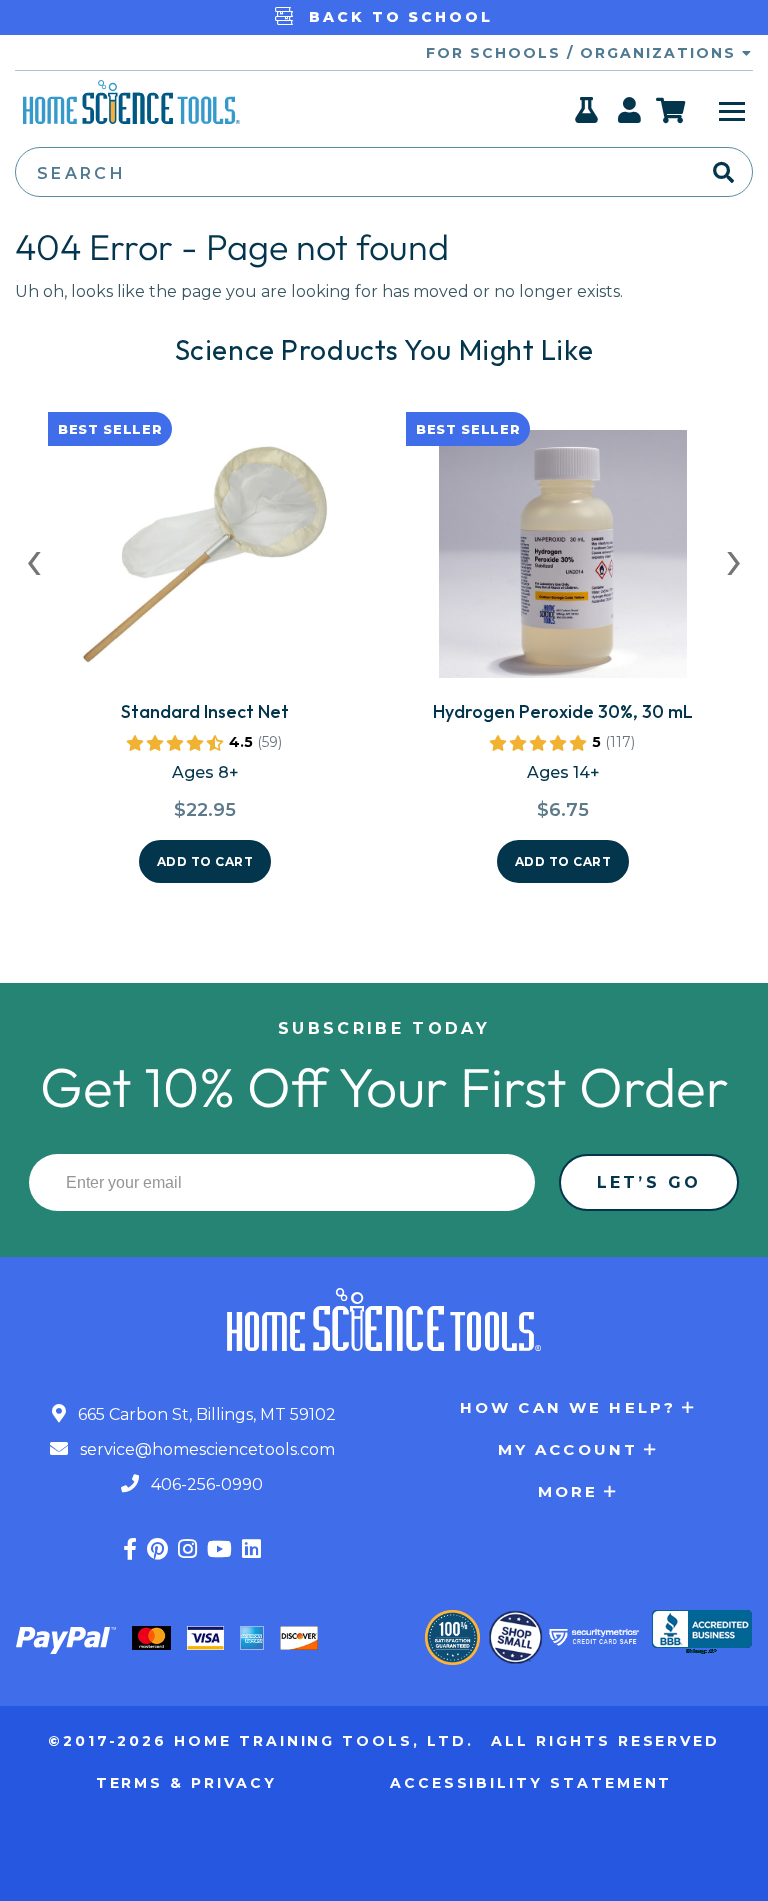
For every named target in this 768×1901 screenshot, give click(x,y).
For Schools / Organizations (584, 53)
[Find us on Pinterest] (157, 1549)
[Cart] (671, 110)
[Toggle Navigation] (732, 110)
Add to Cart (205, 861)
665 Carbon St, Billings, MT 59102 (205, 1414)
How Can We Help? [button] (568, 1407)
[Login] (630, 116)
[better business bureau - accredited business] (702, 1634)
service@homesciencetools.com (205, 1449)
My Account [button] (568, 1449)
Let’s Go (649, 1182)
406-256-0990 (205, 1484)
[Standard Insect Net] (205, 562)
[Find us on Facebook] (130, 1549)
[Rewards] (587, 116)
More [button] (568, 1491)
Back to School (397, 17)
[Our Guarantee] (452, 1637)
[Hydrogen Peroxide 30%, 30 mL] (563, 562)
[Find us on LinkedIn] (251, 1549)
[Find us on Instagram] (187, 1549)
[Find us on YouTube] (219, 1549)
